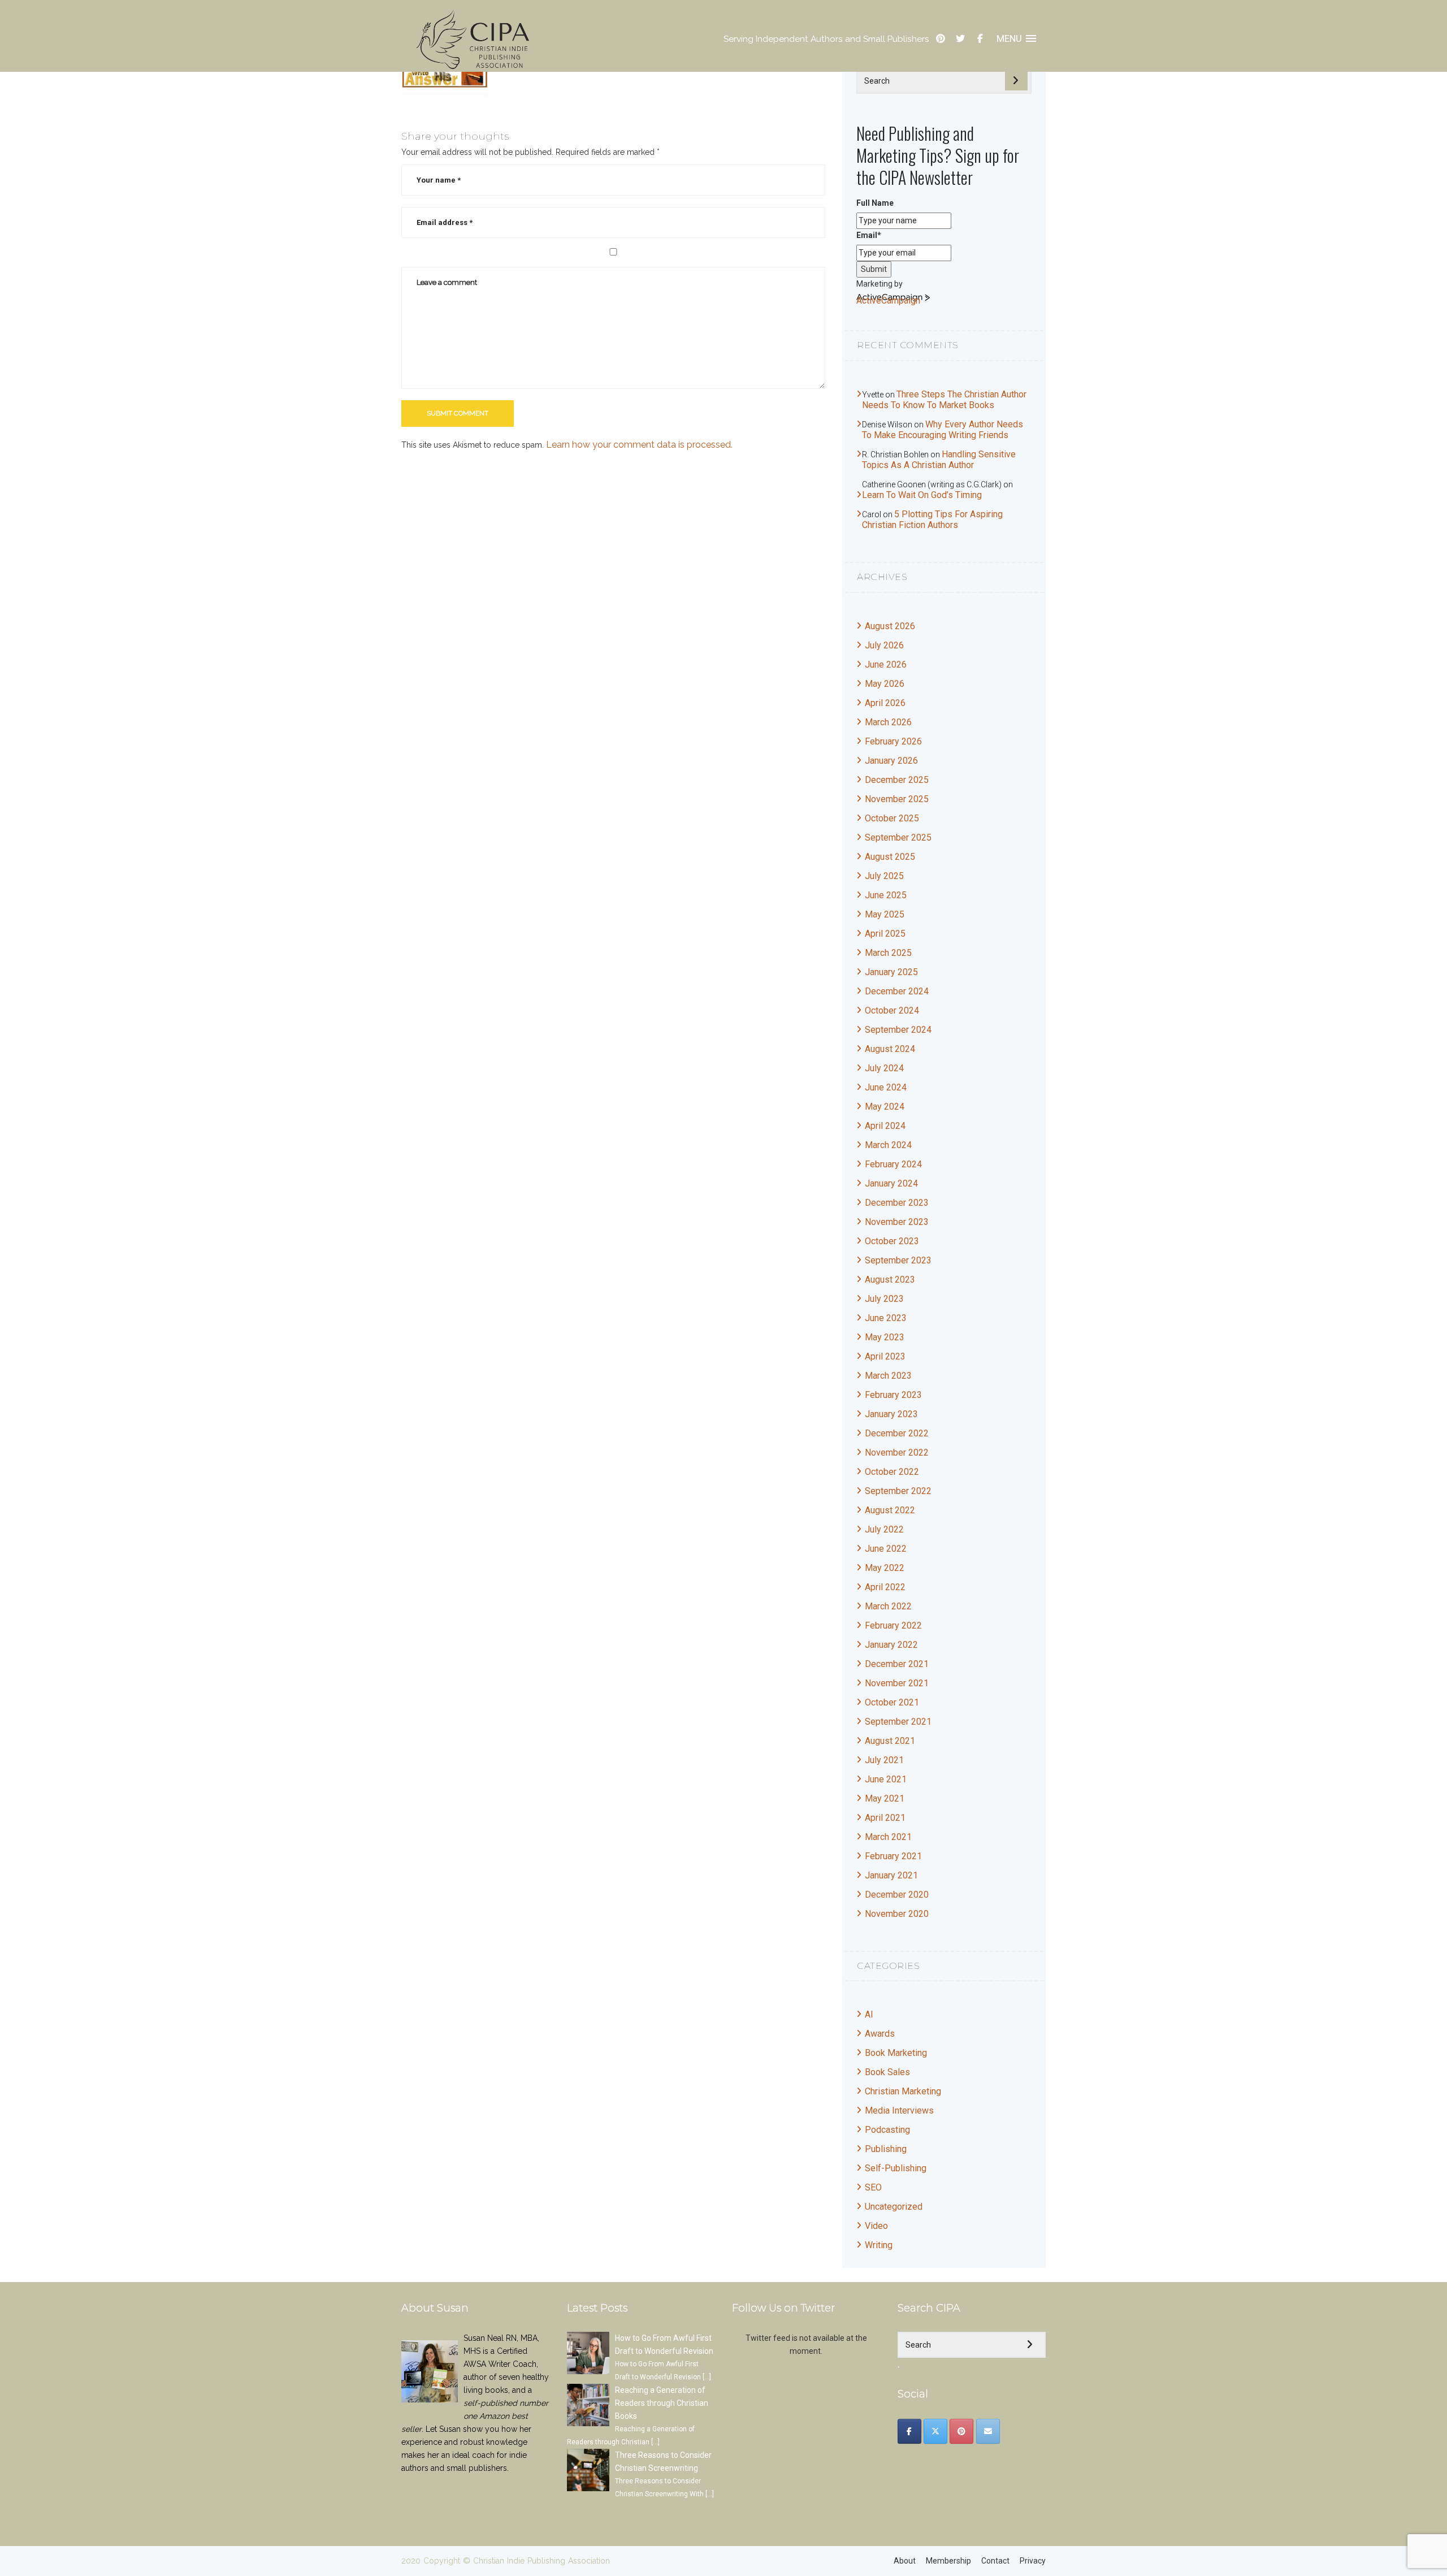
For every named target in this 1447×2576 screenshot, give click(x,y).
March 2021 (888, 1837)
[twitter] (960, 39)
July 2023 (884, 1299)
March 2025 (888, 953)
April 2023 (885, 1356)
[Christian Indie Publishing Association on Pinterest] (961, 2431)
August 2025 (890, 857)
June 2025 (886, 895)
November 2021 (897, 1683)
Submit (874, 269)
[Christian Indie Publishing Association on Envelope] (988, 2431)
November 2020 (897, 1914)
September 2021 (898, 1722)
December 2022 (897, 1433)
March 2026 (888, 722)
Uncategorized (894, 2207)
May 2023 (885, 1337)
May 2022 (885, 1568)
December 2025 (897, 780)
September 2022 (898, 1491)
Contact (995, 2561)
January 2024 (891, 1183)
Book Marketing (896, 2053)
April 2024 (885, 1126)
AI (869, 2014)
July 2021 (884, 1760)
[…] (707, 2377)
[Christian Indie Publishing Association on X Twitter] (935, 2431)
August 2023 (890, 1280)
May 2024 (885, 1107)
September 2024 (898, 1030)
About (905, 2561)
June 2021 (886, 1779)
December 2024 (897, 991)
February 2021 (893, 1856)
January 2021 (891, 1875)
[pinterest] (941, 39)
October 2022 (892, 1472)
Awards (880, 2034)
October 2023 (892, 1241)
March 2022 (888, 1606)
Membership (948, 2561)
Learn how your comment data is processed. (639, 445)
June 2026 (886, 664)
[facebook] (980, 39)
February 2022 (893, 1625)
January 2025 (891, 972)
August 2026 (890, 626)
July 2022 (884, 1529)
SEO (873, 2187)
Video (876, 2226)
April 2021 (885, 1818)
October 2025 (892, 818)
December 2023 (897, 1203)
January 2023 (891, 1414)
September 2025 (898, 837)
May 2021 (885, 1798)
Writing (879, 2245)
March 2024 (888, 1145)
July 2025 (884, 876)
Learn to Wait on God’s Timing (922, 495)
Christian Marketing (903, 2091)
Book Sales (887, 2072)
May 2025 (885, 914)
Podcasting (887, 2130)
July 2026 (884, 645)
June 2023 (886, 1318)
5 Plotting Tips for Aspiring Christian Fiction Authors (932, 519)
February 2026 (893, 741)
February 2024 (893, 1164)
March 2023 (888, 1376)
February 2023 (893, 1395)
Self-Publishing (896, 2168)
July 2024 (884, 1068)
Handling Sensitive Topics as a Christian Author (939, 460)
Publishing (886, 2149)
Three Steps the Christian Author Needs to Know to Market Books (944, 400)
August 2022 (890, 1510)
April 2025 (885, 934)
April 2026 (885, 703)
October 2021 (892, 1702)
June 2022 (886, 1549)
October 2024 (892, 1010)
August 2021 (890, 1741)
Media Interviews (899, 2110)
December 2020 (897, 1895)
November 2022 (897, 1452)
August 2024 (890, 1049)
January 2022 (891, 1645)
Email (869, 235)
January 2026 (891, 761)
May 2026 (885, 684)
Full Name (875, 203)
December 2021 (897, 1664)
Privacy (1033, 2561)
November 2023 (897, 1222)
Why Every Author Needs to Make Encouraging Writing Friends (943, 430)
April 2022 (885, 1587)
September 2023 (898, 1260)
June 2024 (886, 1087)
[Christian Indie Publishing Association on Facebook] (909, 2431)
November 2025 (897, 799)
